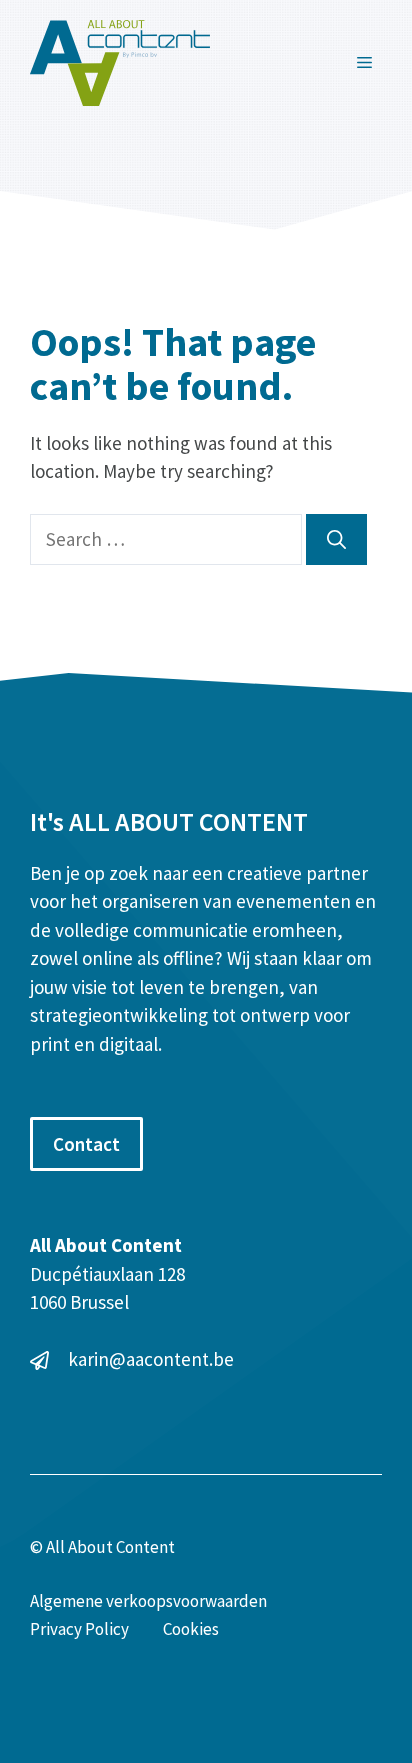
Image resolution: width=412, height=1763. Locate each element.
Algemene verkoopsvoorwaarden (148, 1601)
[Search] (336, 539)
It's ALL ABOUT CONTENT (169, 821)
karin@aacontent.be (151, 1359)
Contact (86, 1144)
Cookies (191, 1629)
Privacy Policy (79, 1629)
